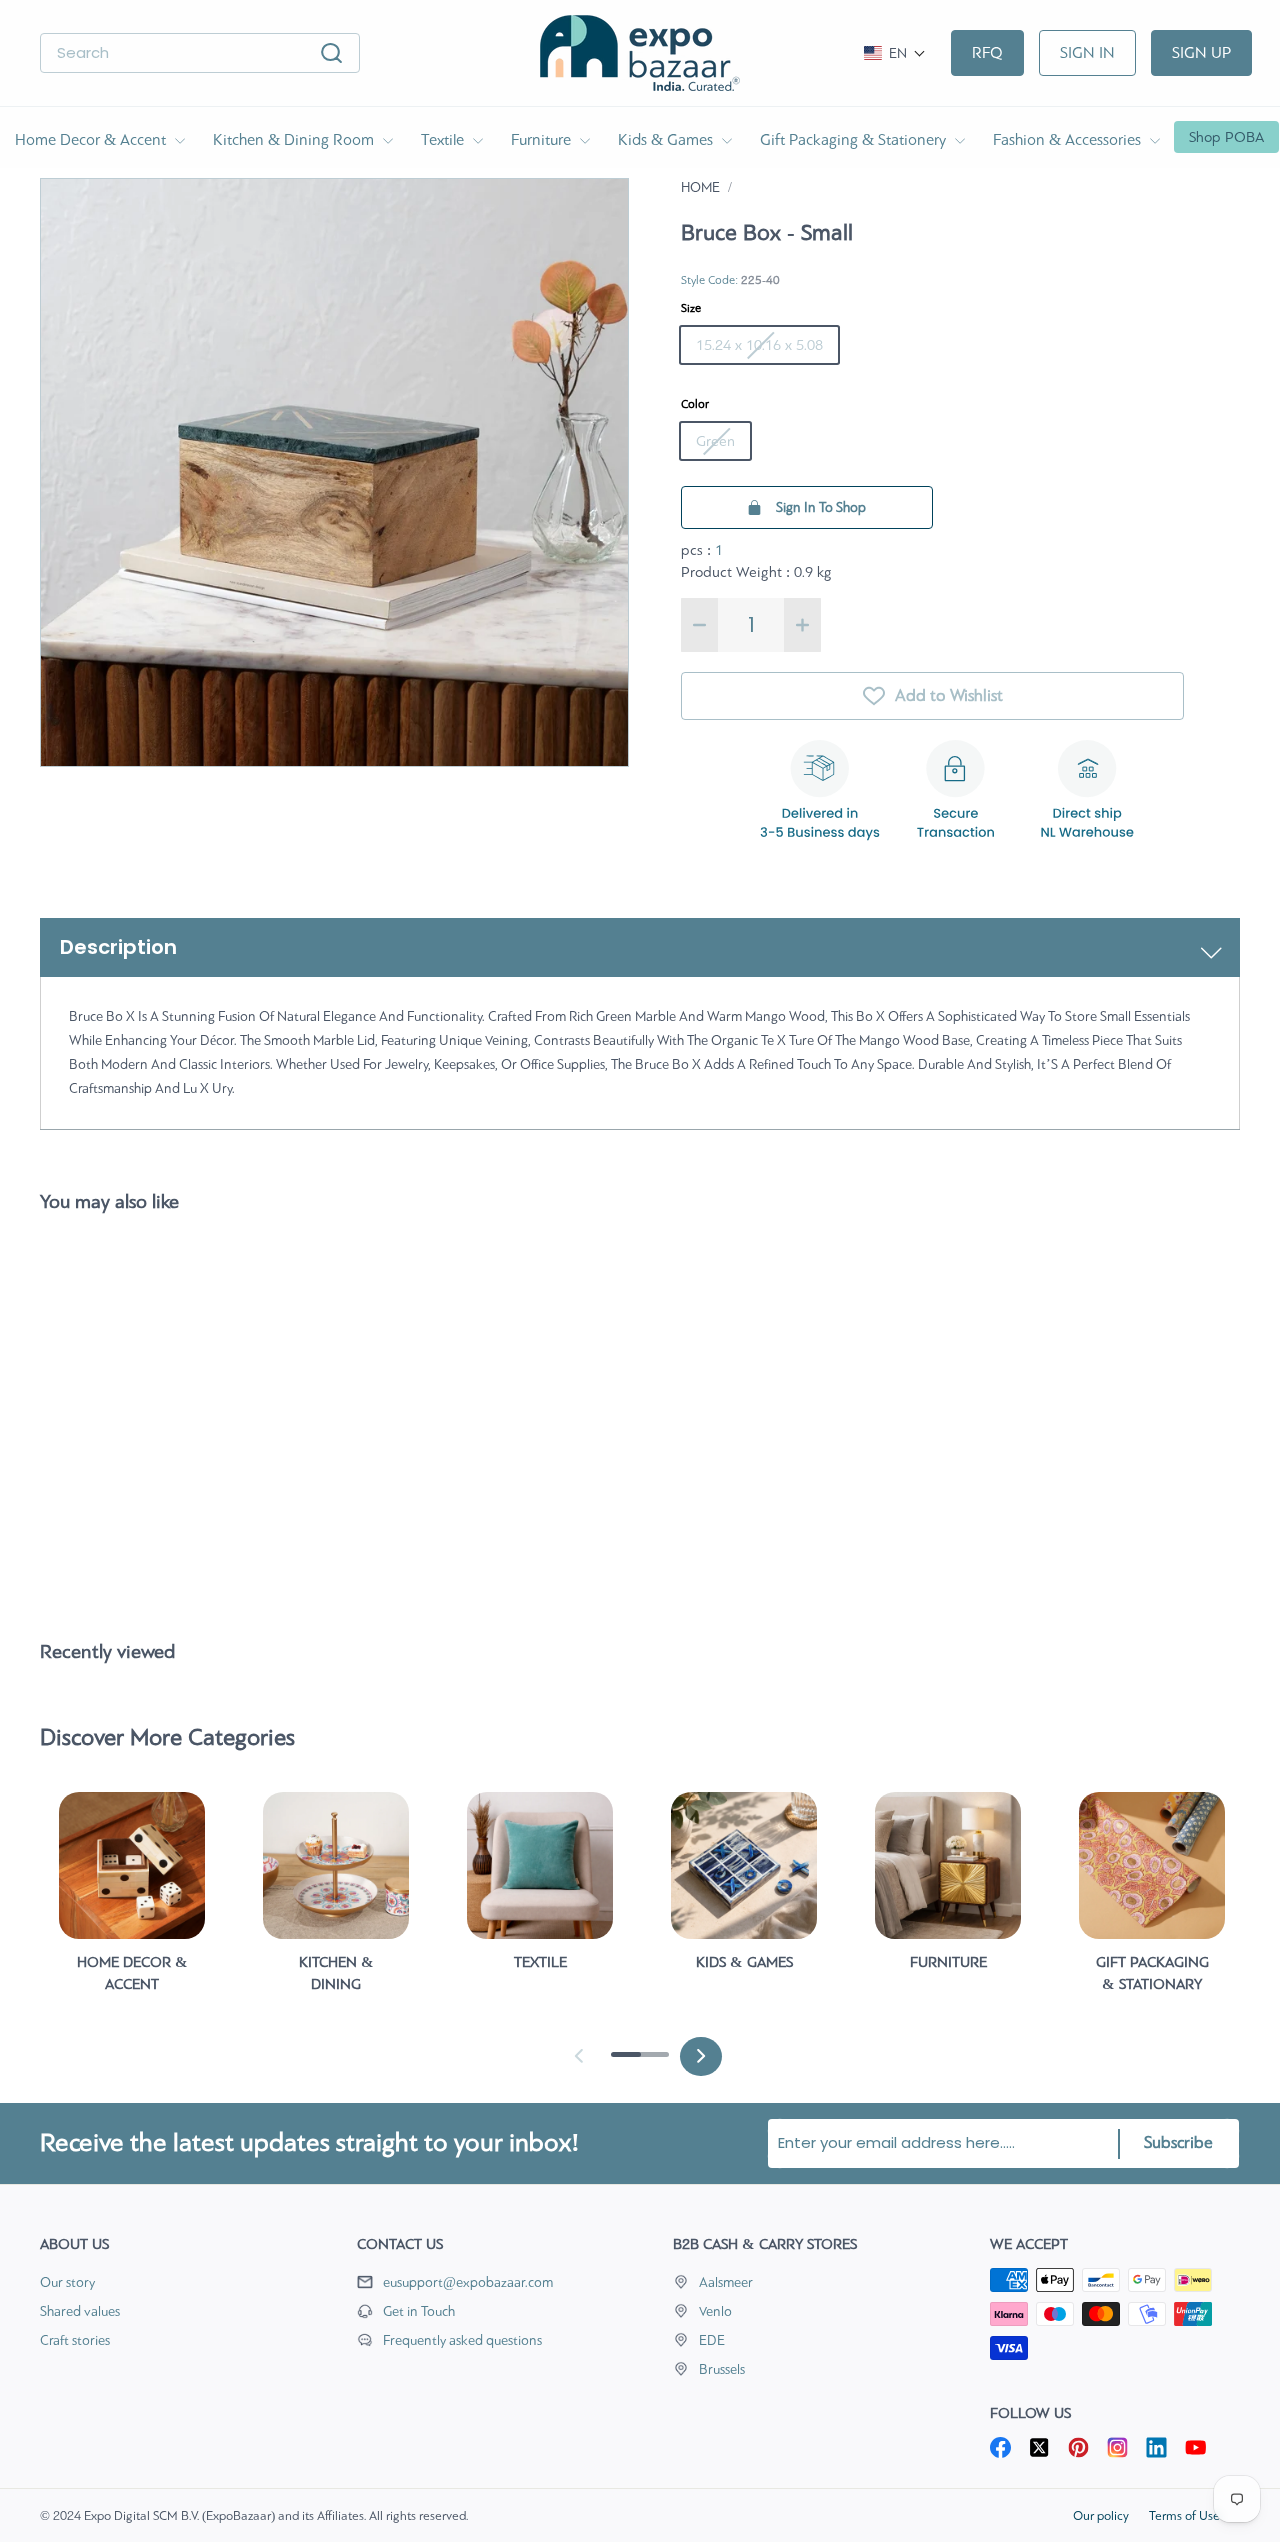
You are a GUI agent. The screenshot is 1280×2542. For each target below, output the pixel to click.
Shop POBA (1226, 137)
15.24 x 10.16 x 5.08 (759, 345)
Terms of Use (1184, 2515)
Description (118, 947)
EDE (712, 2340)
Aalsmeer (726, 2282)
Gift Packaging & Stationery (855, 139)
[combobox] (200, 53)
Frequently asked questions (462, 2340)
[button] (895, 53)
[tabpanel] (132, 1901)
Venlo (715, 2311)
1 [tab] (621, 2062)
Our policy (1101, 2515)
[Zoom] (334, 472)
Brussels (722, 2369)
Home (700, 187)
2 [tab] (649, 2062)
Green (715, 441)
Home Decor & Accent (92, 139)
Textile (444, 139)
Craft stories (75, 2340)
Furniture (543, 139)
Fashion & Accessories (1069, 139)
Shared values (80, 2311)
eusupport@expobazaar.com (468, 2282)
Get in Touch (419, 2311)
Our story (67, 2282)
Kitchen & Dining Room (295, 139)
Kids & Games (667, 139)
